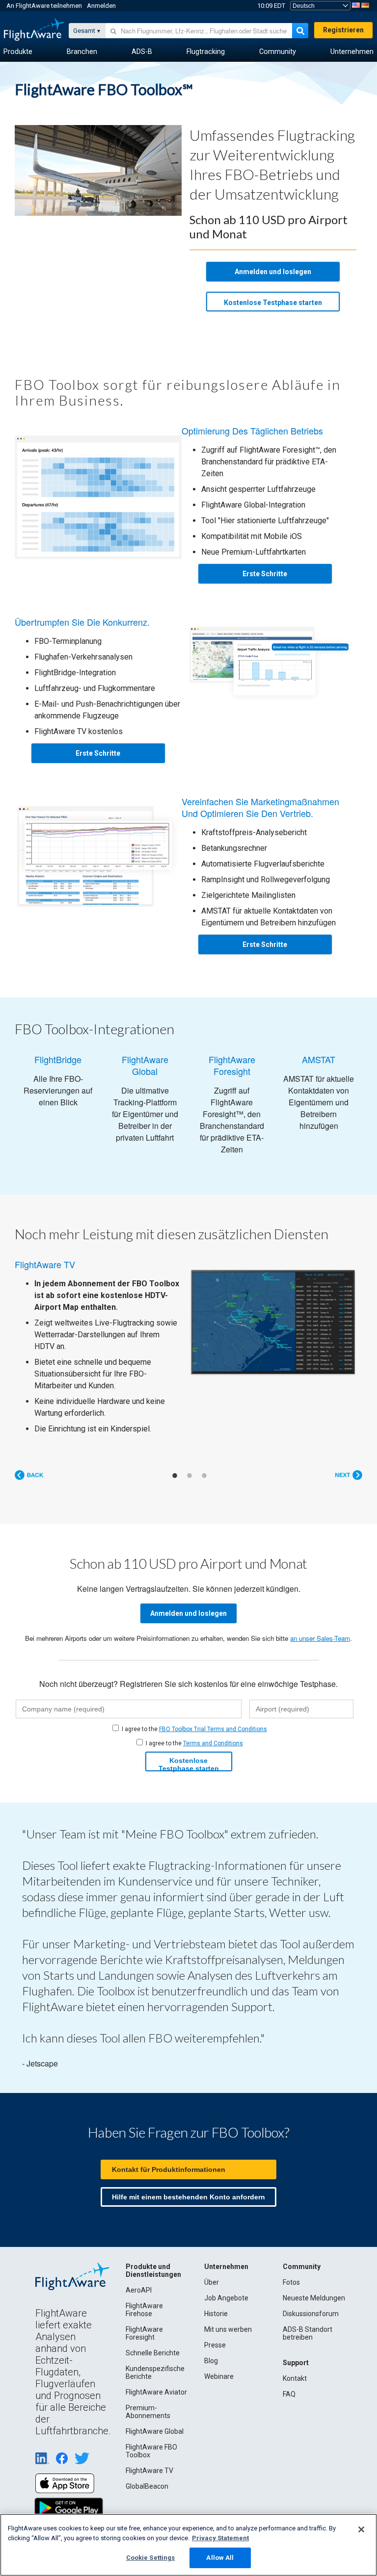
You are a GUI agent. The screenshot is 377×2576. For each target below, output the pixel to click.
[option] (188, 1337)
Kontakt (295, 2359)
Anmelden (101, 6)
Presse (215, 2325)
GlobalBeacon (147, 2467)
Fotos (291, 2263)
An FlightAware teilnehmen (44, 6)
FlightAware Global (155, 2412)
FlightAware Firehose (144, 2290)
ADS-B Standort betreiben (308, 2314)
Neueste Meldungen (314, 2278)
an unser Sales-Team (320, 1619)
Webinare (219, 2357)
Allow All (220, 2558)
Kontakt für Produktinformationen (169, 2150)
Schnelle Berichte (153, 2333)
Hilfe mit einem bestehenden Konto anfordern (188, 2177)
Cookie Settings (151, 2558)
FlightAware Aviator (156, 2372)
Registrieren (343, 30)
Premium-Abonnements (148, 2392)
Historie (216, 2294)
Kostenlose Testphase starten (273, 303)
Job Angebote (226, 2278)
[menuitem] (18, 52)
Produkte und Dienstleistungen (153, 2251)
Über (212, 2263)
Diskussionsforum (311, 2294)
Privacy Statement (220, 2538)
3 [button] (204, 1456)
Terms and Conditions (213, 1724)
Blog (211, 2341)
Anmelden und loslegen (273, 272)
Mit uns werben (228, 2310)
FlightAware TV (149, 2451)
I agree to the (194, 1709)
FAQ (289, 2374)
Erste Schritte (265, 574)
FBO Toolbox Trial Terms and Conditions (213, 1709)
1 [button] (175, 1456)
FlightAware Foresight (144, 2314)
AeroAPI (139, 2270)
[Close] (361, 2529)
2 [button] (189, 1456)
